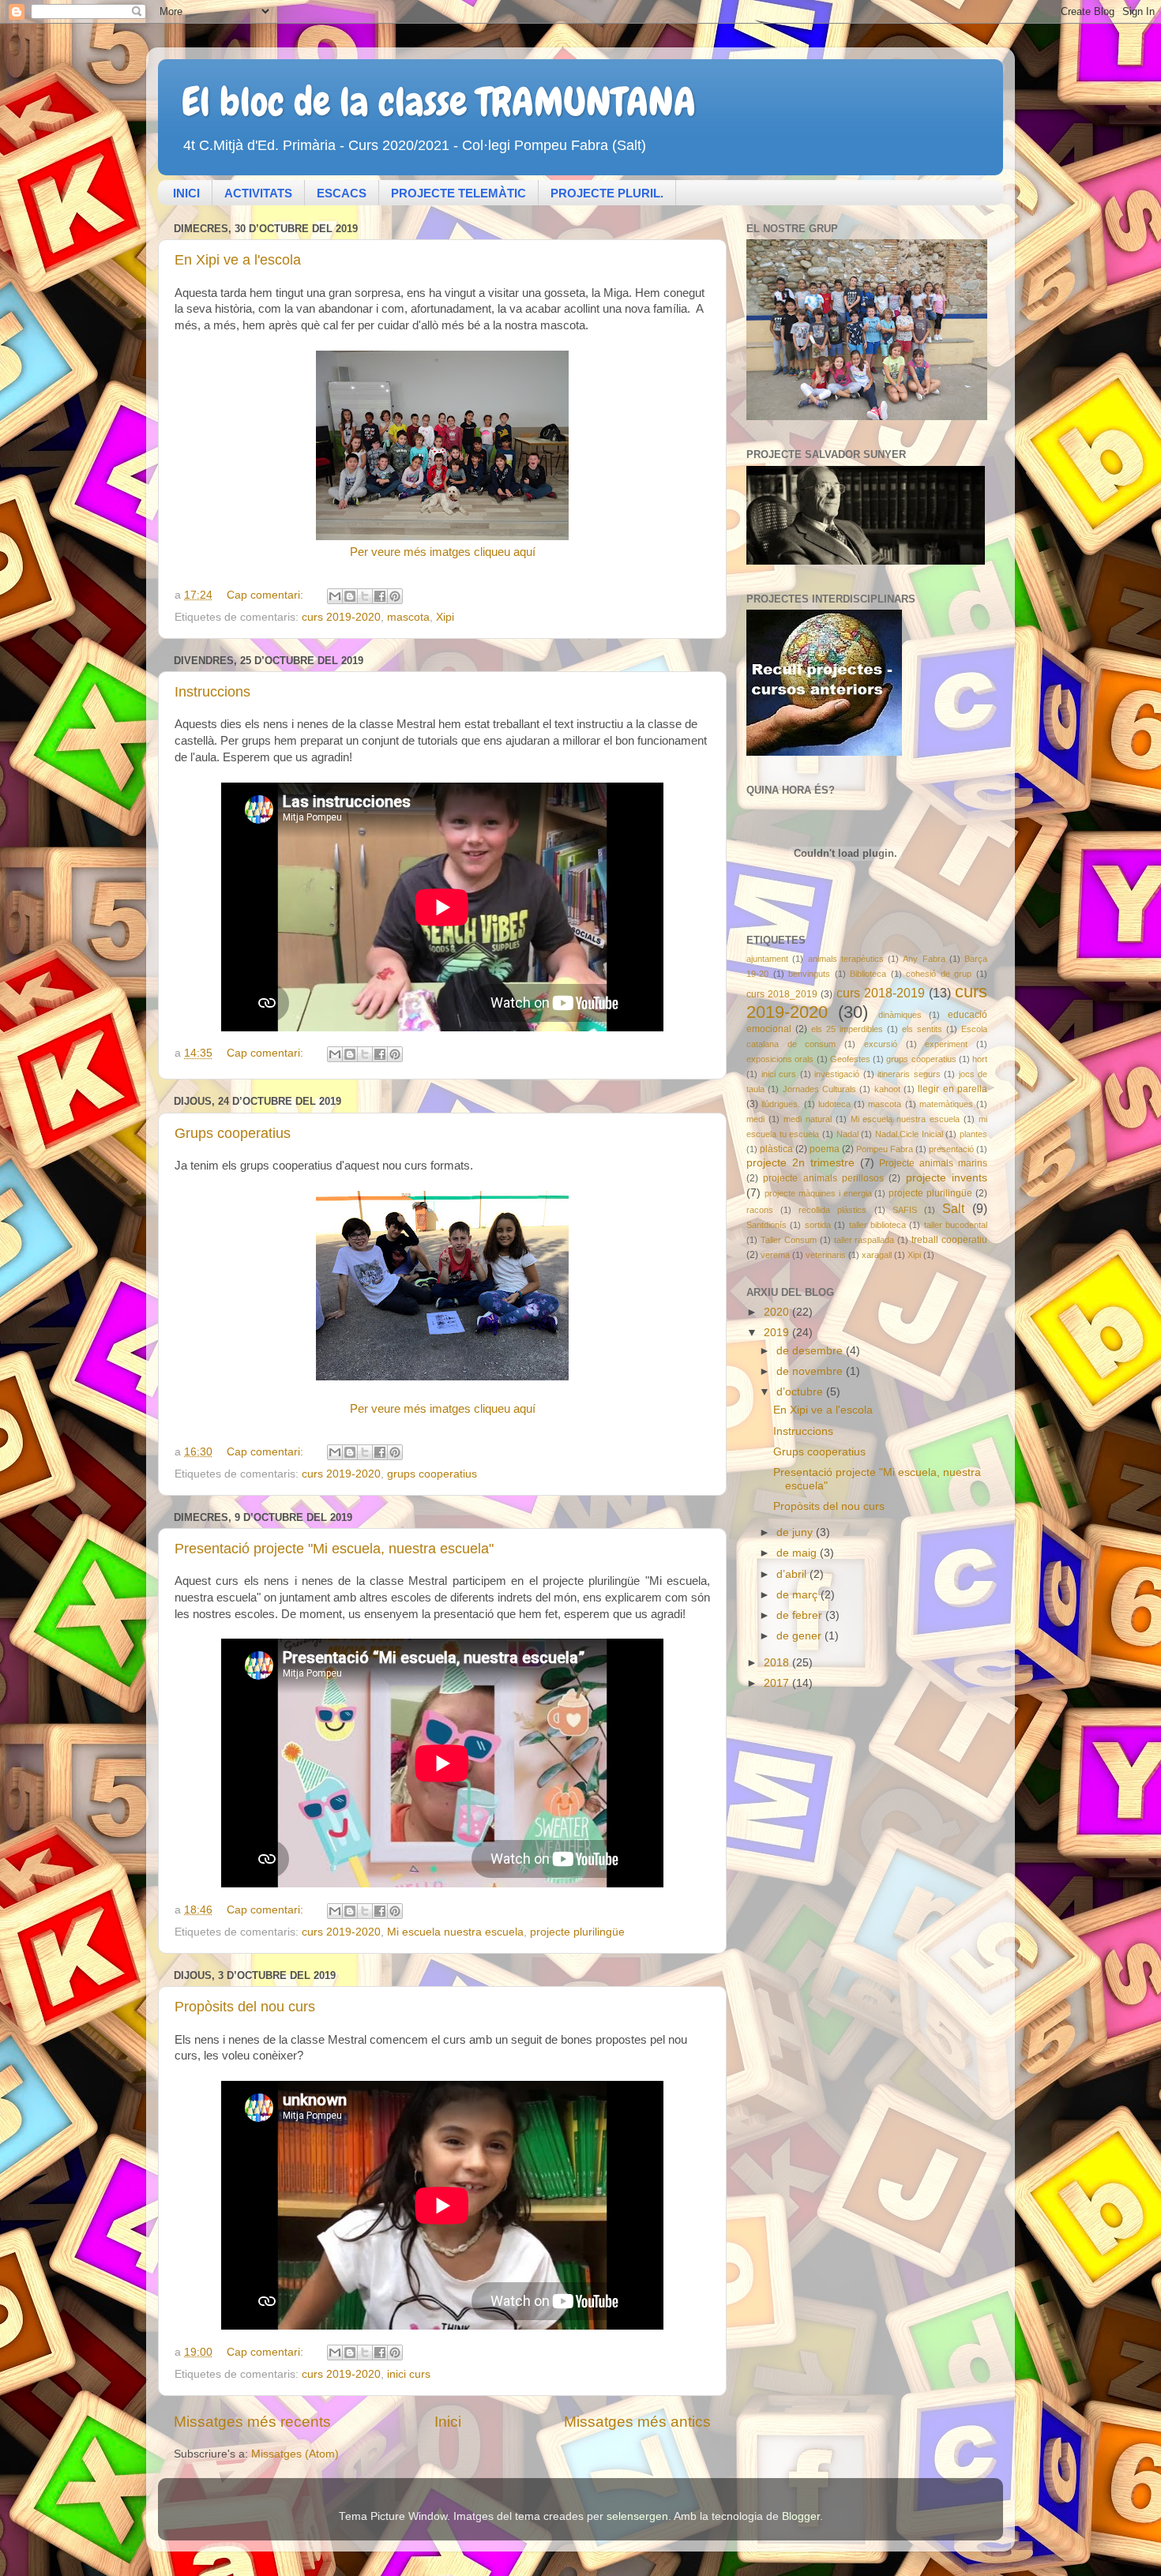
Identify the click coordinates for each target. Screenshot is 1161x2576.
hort (980, 1059)
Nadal (847, 1134)
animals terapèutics (846, 959)
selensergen (637, 2516)
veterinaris (826, 1255)
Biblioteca (868, 974)
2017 (778, 1683)
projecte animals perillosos (823, 1178)
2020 (778, 1312)
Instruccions (212, 692)
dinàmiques (900, 1015)
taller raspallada (864, 1240)
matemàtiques (946, 1104)
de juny (796, 1532)
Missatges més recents (252, 2422)
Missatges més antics (637, 2422)
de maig (798, 1553)
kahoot (887, 1089)
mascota (408, 617)
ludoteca (834, 1104)
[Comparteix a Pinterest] (395, 596)
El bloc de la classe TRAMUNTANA (439, 102)
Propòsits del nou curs (245, 2007)
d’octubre (801, 1392)
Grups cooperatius (233, 1133)
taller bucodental (956, 1225)
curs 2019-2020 (341, 617)
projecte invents (947, 1178)
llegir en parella (952, 1089)
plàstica (776, 1149)
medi (755, 1119)
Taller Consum (789, 1240)
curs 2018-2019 (881, 993)
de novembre (811, 1371)
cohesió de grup (939, 974)
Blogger (801, 2516)
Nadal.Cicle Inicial (909, 1134)
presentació (951, 1149)
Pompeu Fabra (885, 1149)
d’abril (793, 1574)
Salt (953, 1208)
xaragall (877, 1255)
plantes (973, 1134)
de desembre (811, 1351)
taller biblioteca (877, 1225)
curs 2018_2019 (782, 994)
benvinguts (809, 974)
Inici (448, 2422)
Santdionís (766, 1225)
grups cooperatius (432, 1474)
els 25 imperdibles (847, 1029)
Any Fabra (924, 959)
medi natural (808, 1119)
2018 (778, 1663)
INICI (186, 193)
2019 (778, 1333)
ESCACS (342, 193)
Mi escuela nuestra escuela (455, 1932)
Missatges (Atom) (295, 2454)
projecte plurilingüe (577, 1932)
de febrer (801, 1615)
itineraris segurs (909, 1074)
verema (775, 1255)
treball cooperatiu (949, 1240)
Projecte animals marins (933, 1163)
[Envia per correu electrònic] (335, 596)
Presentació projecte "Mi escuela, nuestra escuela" (334, 1549)
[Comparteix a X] (365, 596)
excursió (881, 1044)
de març (798, 1595)
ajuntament (767, 959)
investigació (837, 1074)
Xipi (445, 617)
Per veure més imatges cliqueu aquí (443, 552)
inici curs (409, 2374)
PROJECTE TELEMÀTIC (458, 193)
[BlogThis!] (350, 596)
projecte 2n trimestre (800, 1163)
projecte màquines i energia (818, 1193)
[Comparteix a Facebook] (380, 596)
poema (825, 1149)
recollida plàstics (832, 1210)
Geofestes (850, 1059)
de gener (800, 1636)
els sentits (922, 1029)
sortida (818, 1225)
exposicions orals (780, 1059)
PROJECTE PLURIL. (607, 193)
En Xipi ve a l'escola (238, 260)
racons (760, 1210)
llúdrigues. (781, 1104)
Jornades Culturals (819, 1089)
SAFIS (905, 1210)
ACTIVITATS (258, 193)
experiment (946, 1044)
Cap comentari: (267, 595)
